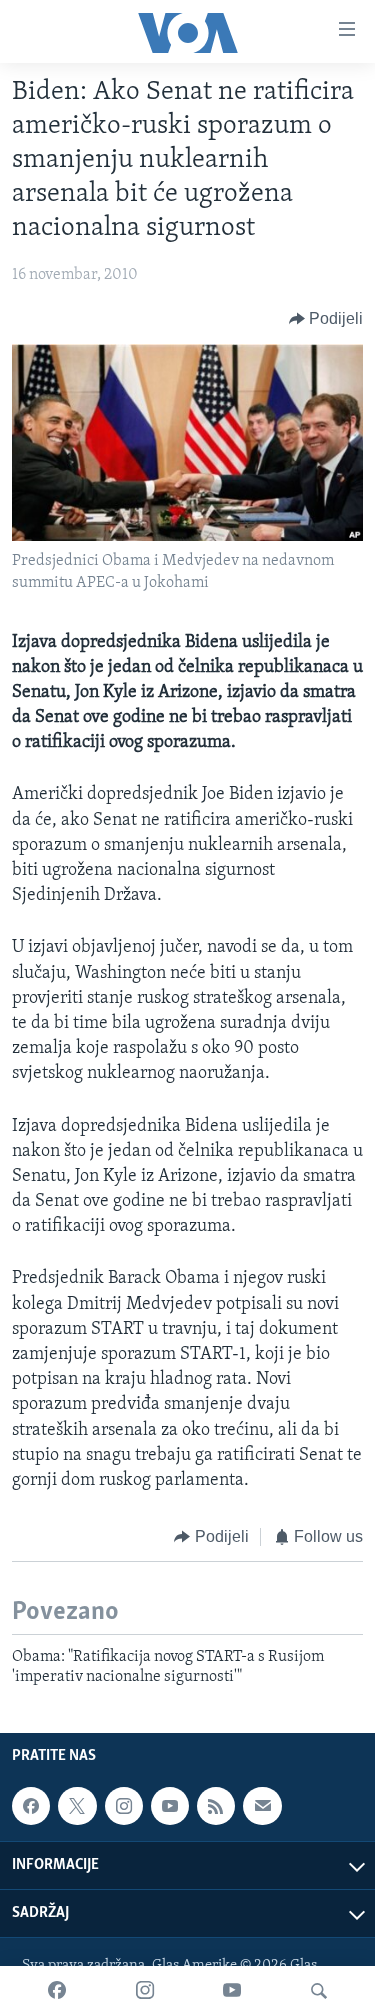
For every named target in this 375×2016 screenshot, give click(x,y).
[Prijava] (262, 1806)
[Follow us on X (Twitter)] (77, 1806)
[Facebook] (57, 1991)
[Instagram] (145, 1991)
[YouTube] (232, 1991)
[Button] (326, 319)
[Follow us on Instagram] (124, 1806)
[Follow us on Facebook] (31, 1806)
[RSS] (216, 1806)
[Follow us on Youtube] (170, 1806)
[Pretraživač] (319, 1991)
